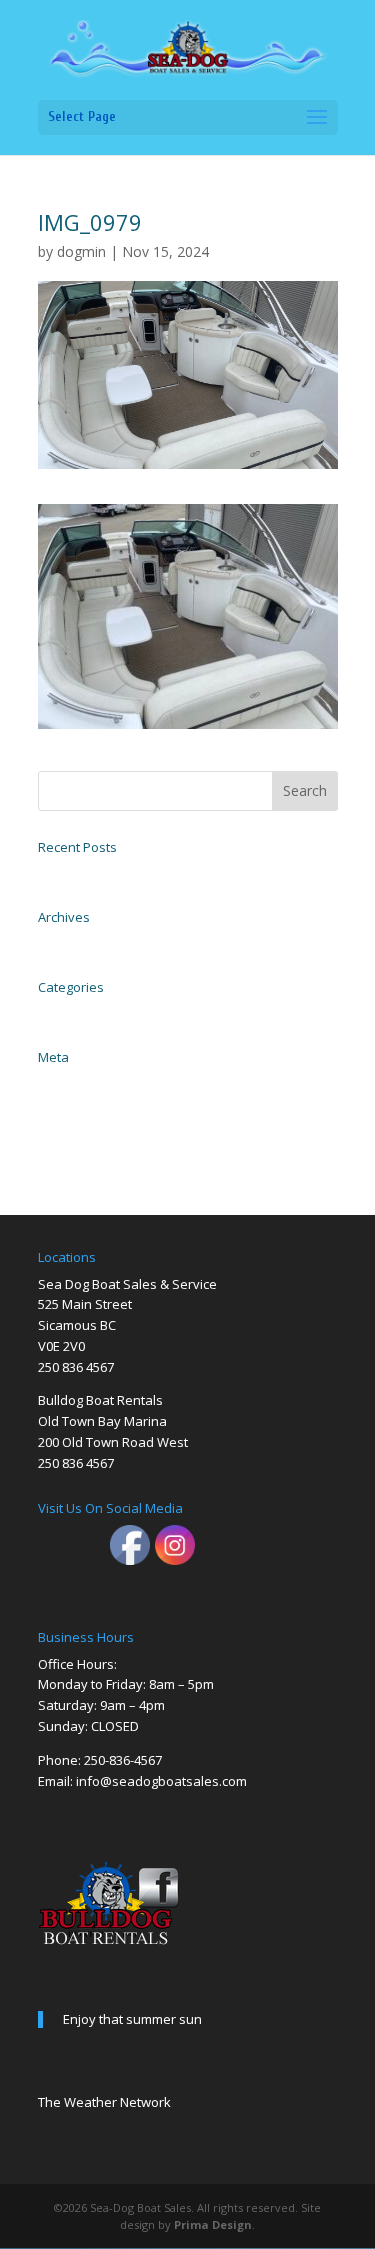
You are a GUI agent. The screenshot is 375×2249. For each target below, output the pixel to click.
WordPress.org (70, 1148)
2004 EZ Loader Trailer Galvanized (118, 872)
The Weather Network (104, 2102)
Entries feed (65, 1104)
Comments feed (74, 1126)
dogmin (81, 251)
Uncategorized (71, 1012)
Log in (52, 1082)
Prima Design (213, 2224)
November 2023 (75, 942)
